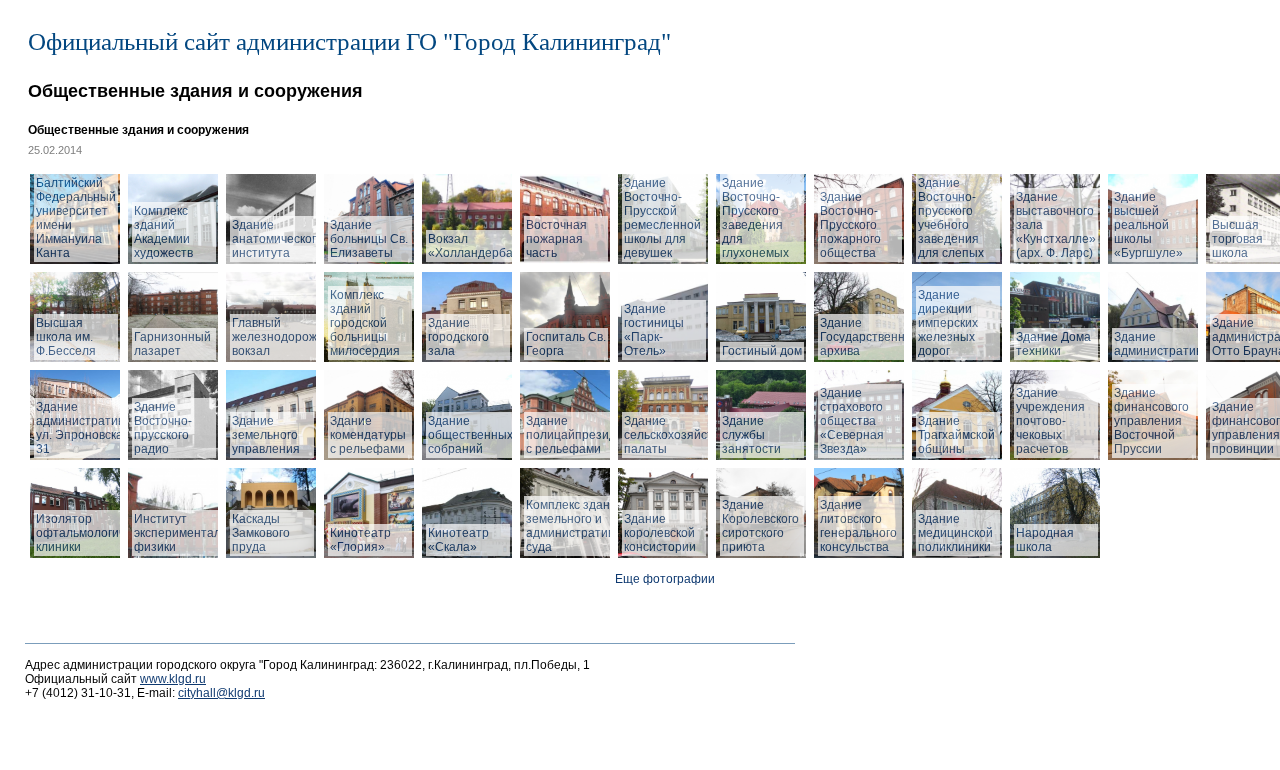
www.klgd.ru (173, 679)
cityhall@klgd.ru (221, 693)
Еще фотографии (665, 579)
